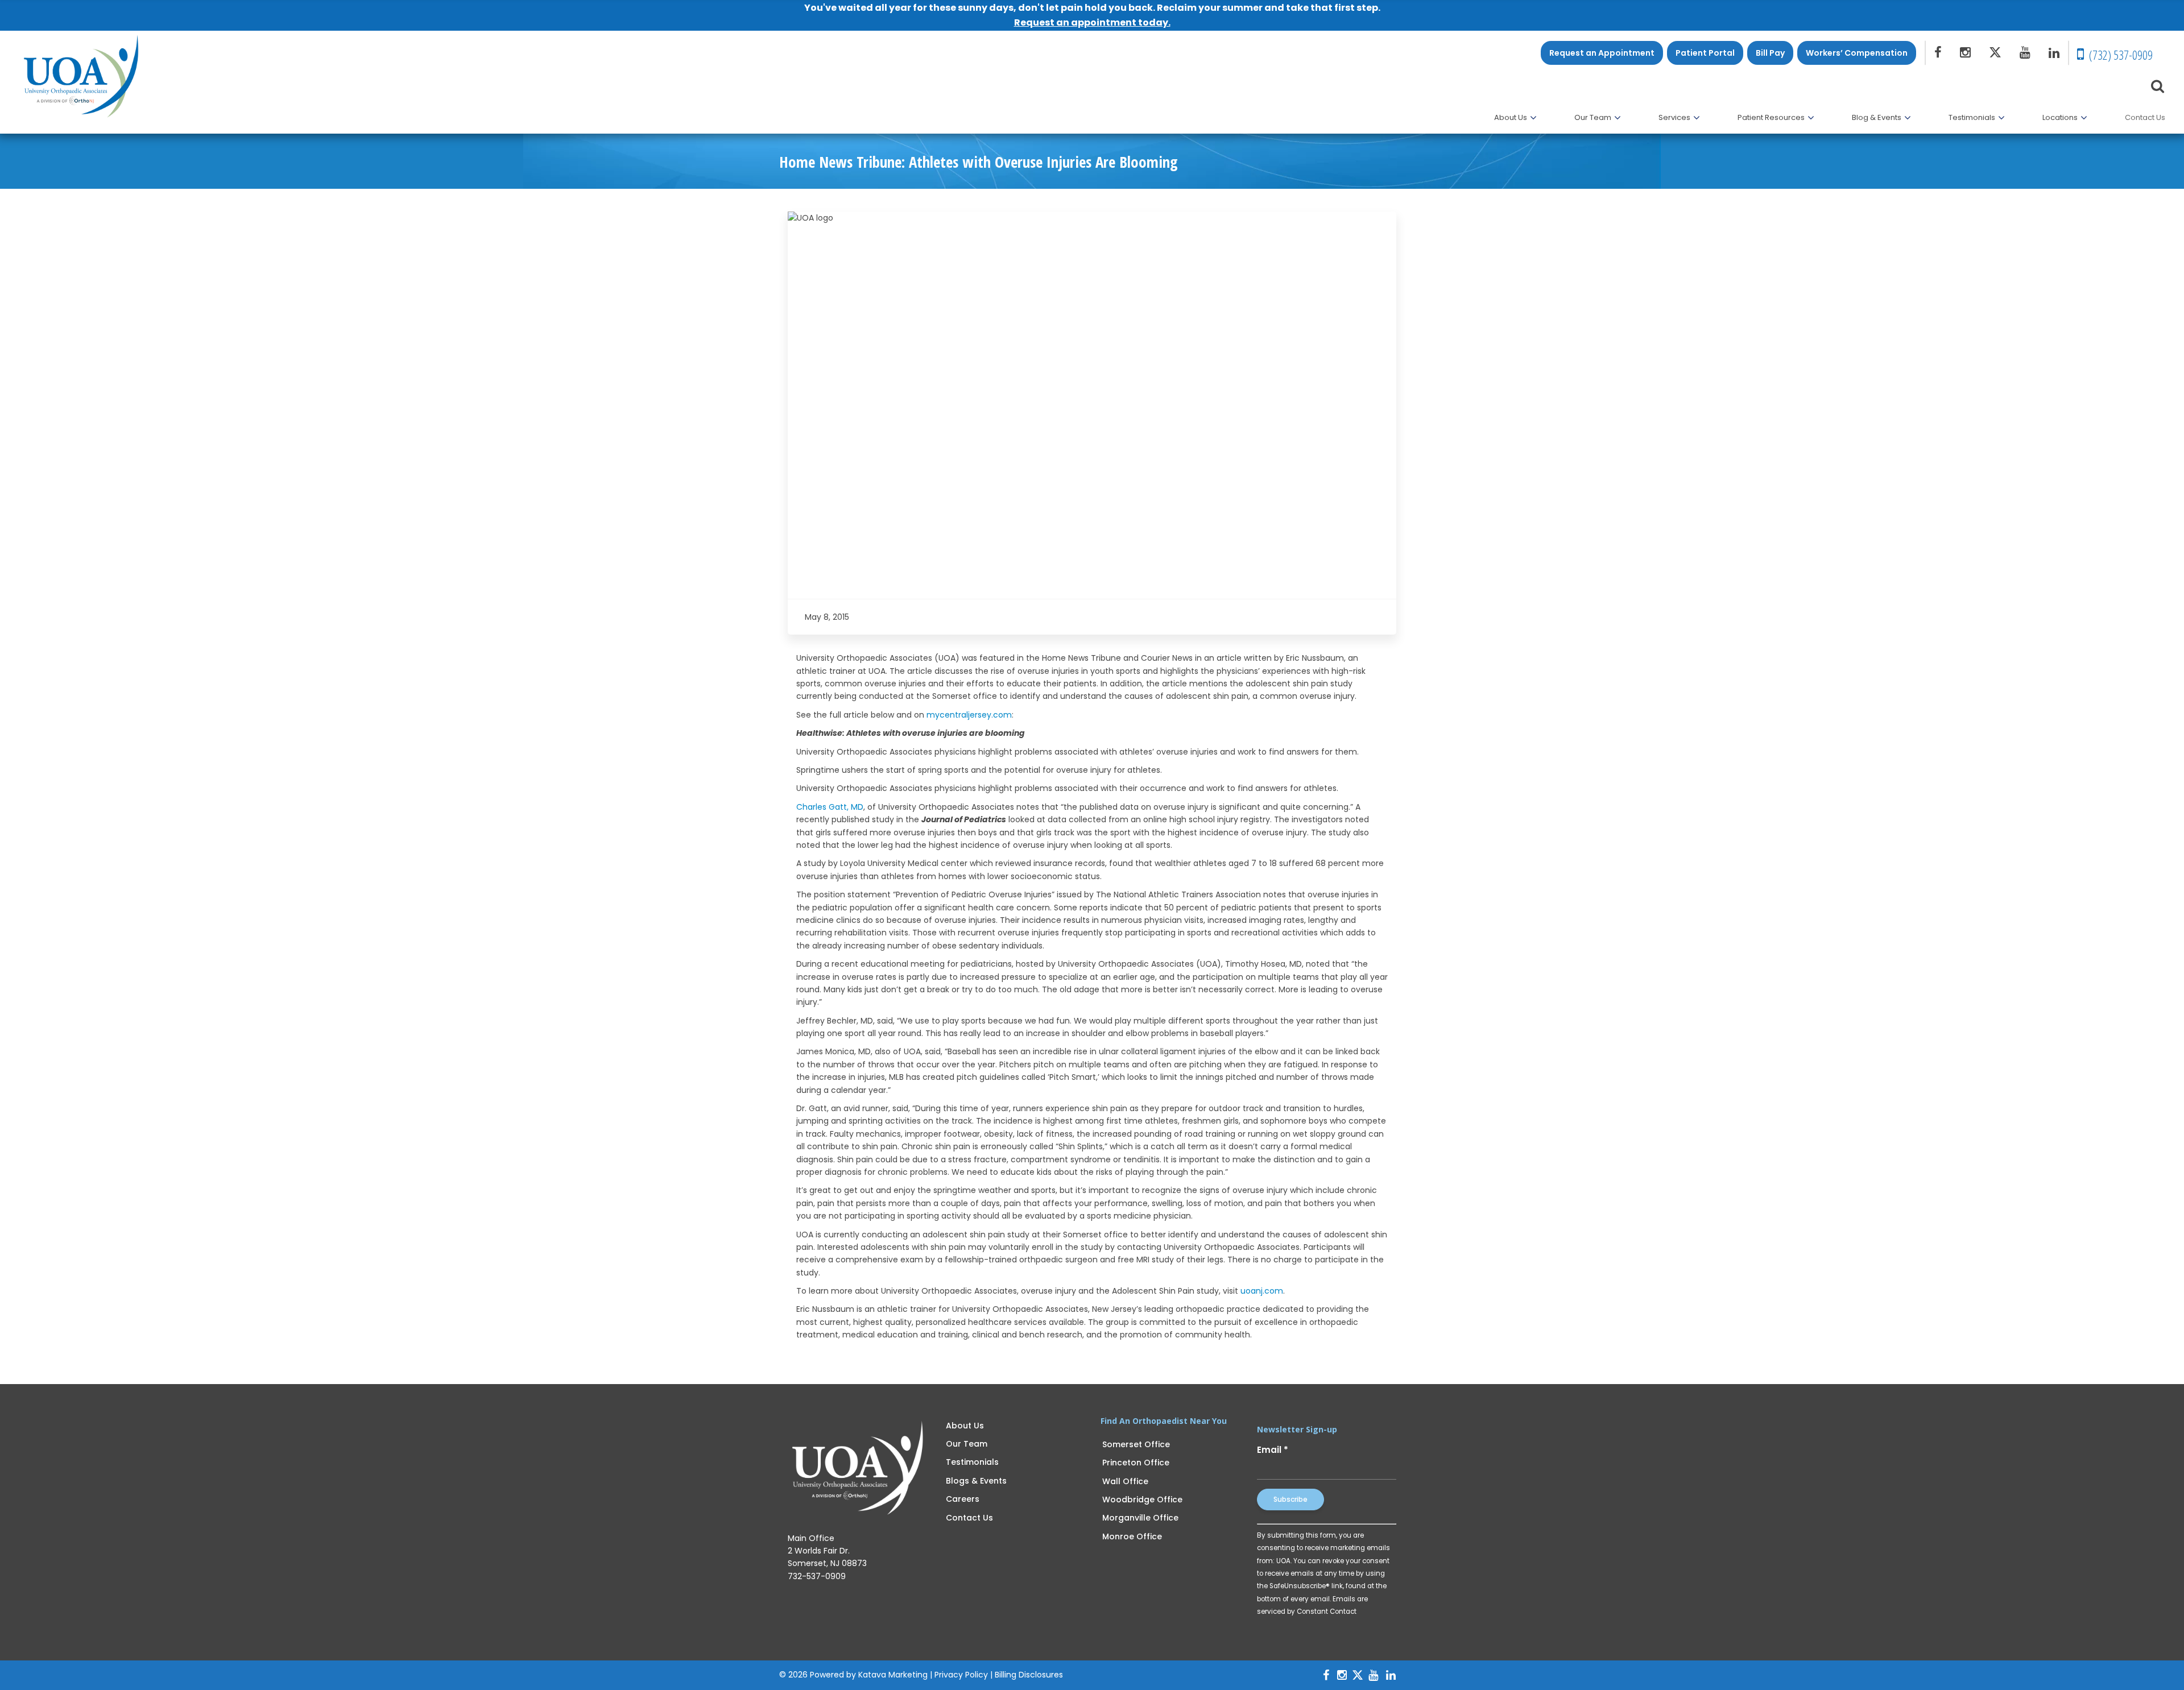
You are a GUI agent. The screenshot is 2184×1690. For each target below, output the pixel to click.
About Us (965, 1426)
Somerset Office (1136, 1444)
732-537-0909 (817, 1576)
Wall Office (1125, 1481)
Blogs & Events (976, 1481)
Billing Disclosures (1029, 1675)
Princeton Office (1136, 1463)
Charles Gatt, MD (830, 807)
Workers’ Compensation (1857, 53)
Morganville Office (1140, 1518)
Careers (963, 1499)
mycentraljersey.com (969, 715)
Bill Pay (1770, 53)
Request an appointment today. (1092, 22)
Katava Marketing (893, 1675)
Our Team (967, 1444)
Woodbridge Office (1142, 1500)
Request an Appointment (1602, 53)
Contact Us (969, 1518)
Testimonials (972, 1462)
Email (1273, 1450)
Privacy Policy (961, 1675)
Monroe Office (1132, 1536)
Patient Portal (1705, 53)
